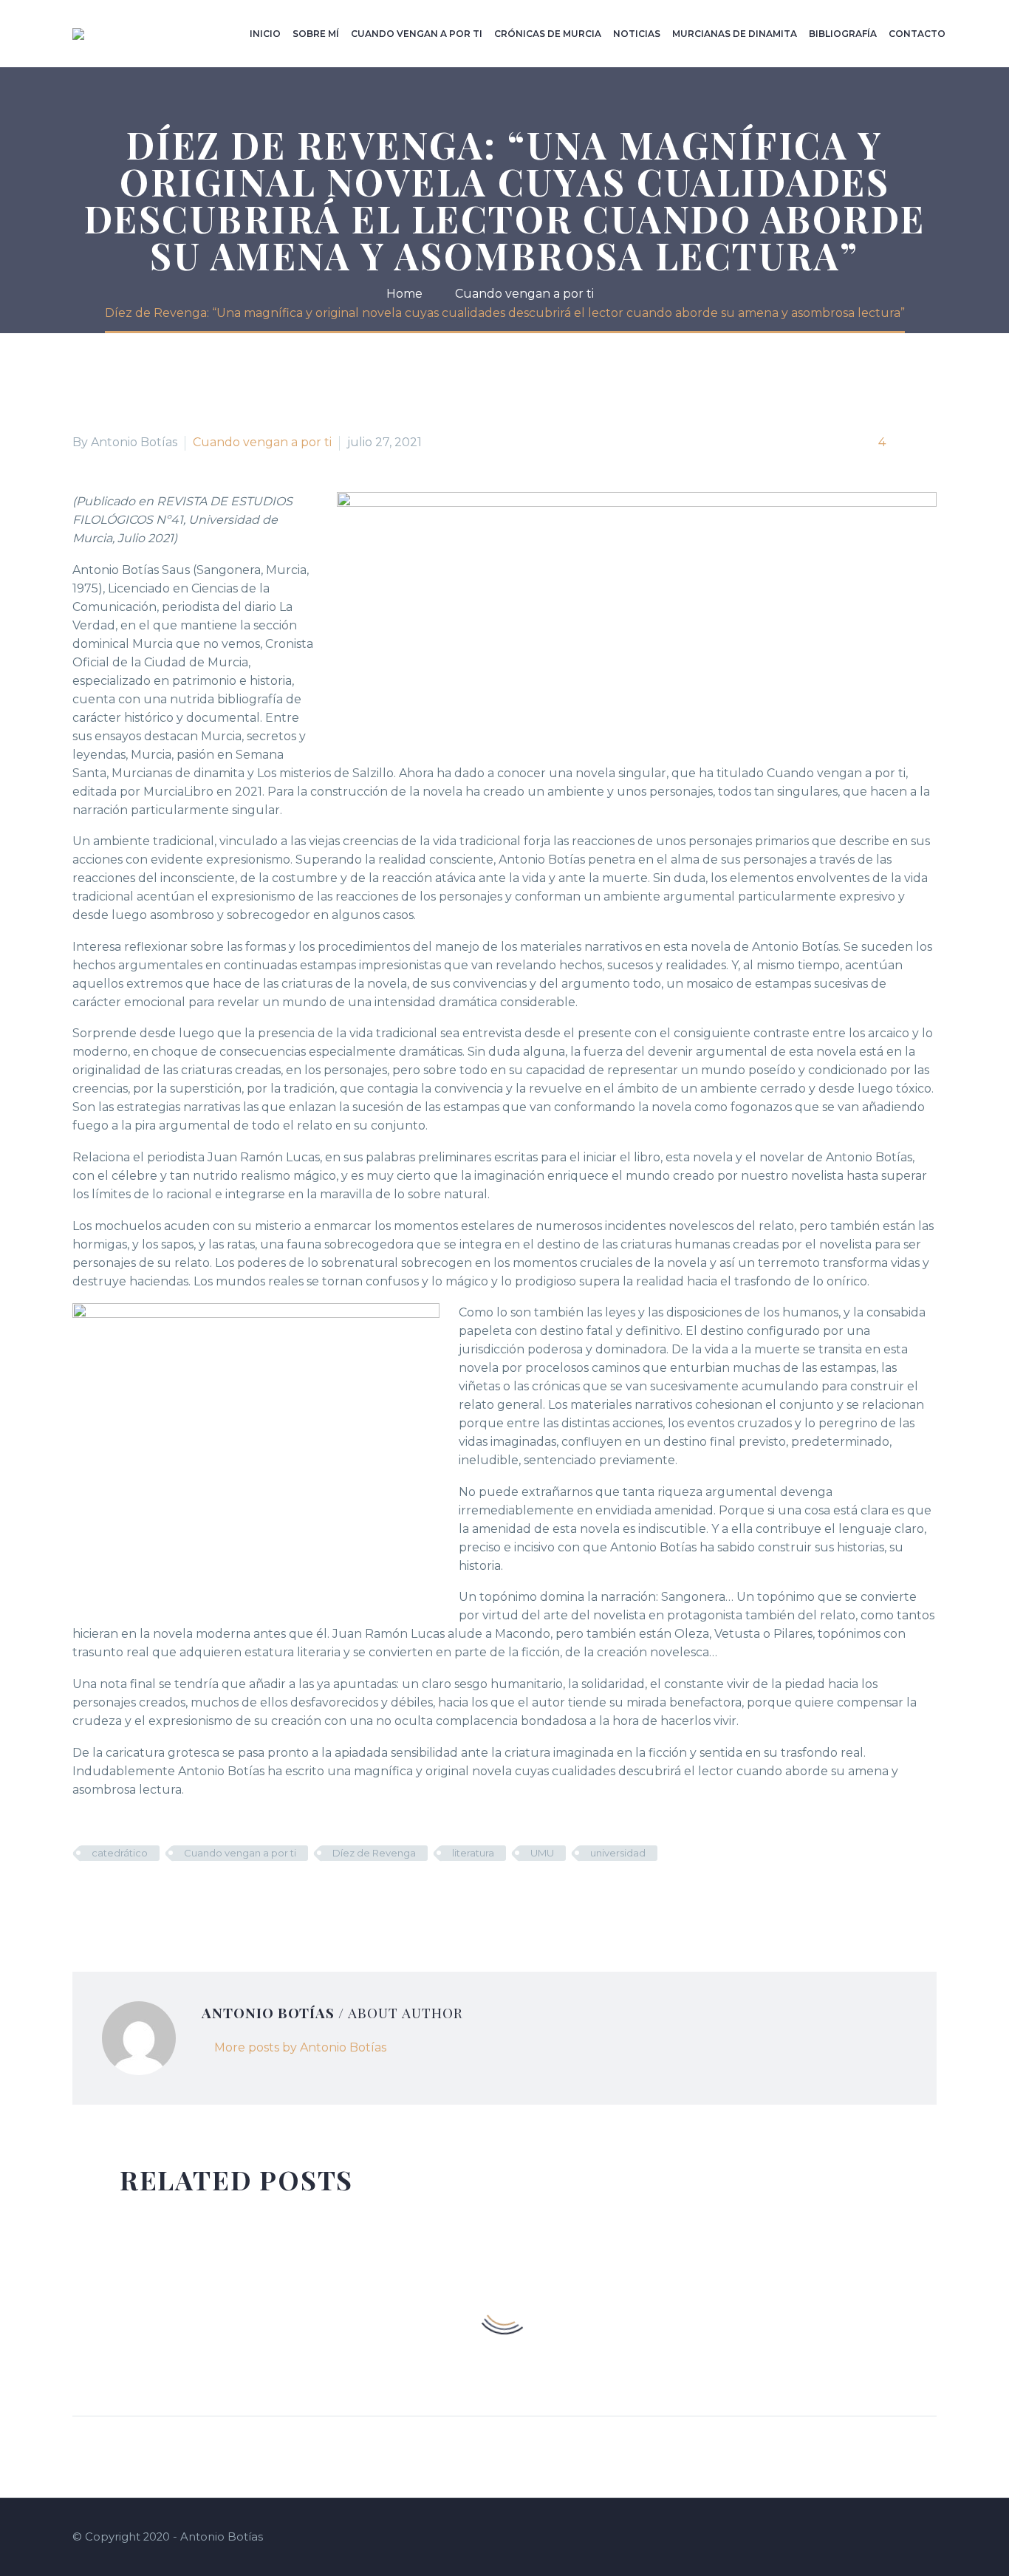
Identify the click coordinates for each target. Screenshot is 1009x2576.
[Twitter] (104, 1896)
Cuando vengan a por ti (417, 34)
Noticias (637, 34)
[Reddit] (193, 1896)
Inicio (265, 34)
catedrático (120, 1853)
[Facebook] (82, 1896)
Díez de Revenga (374, 1853)
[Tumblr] (148, 1896)
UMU (542, 1853)
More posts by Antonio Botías (300, 2047)
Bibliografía (843, 34)
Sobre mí (316, 34)
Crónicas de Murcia (548, 34)
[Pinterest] (126, 1896)
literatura (473, 1853)
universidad (618, 1853)
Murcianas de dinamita (735, 34)
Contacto (917, 34)
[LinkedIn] (171, 1896)
